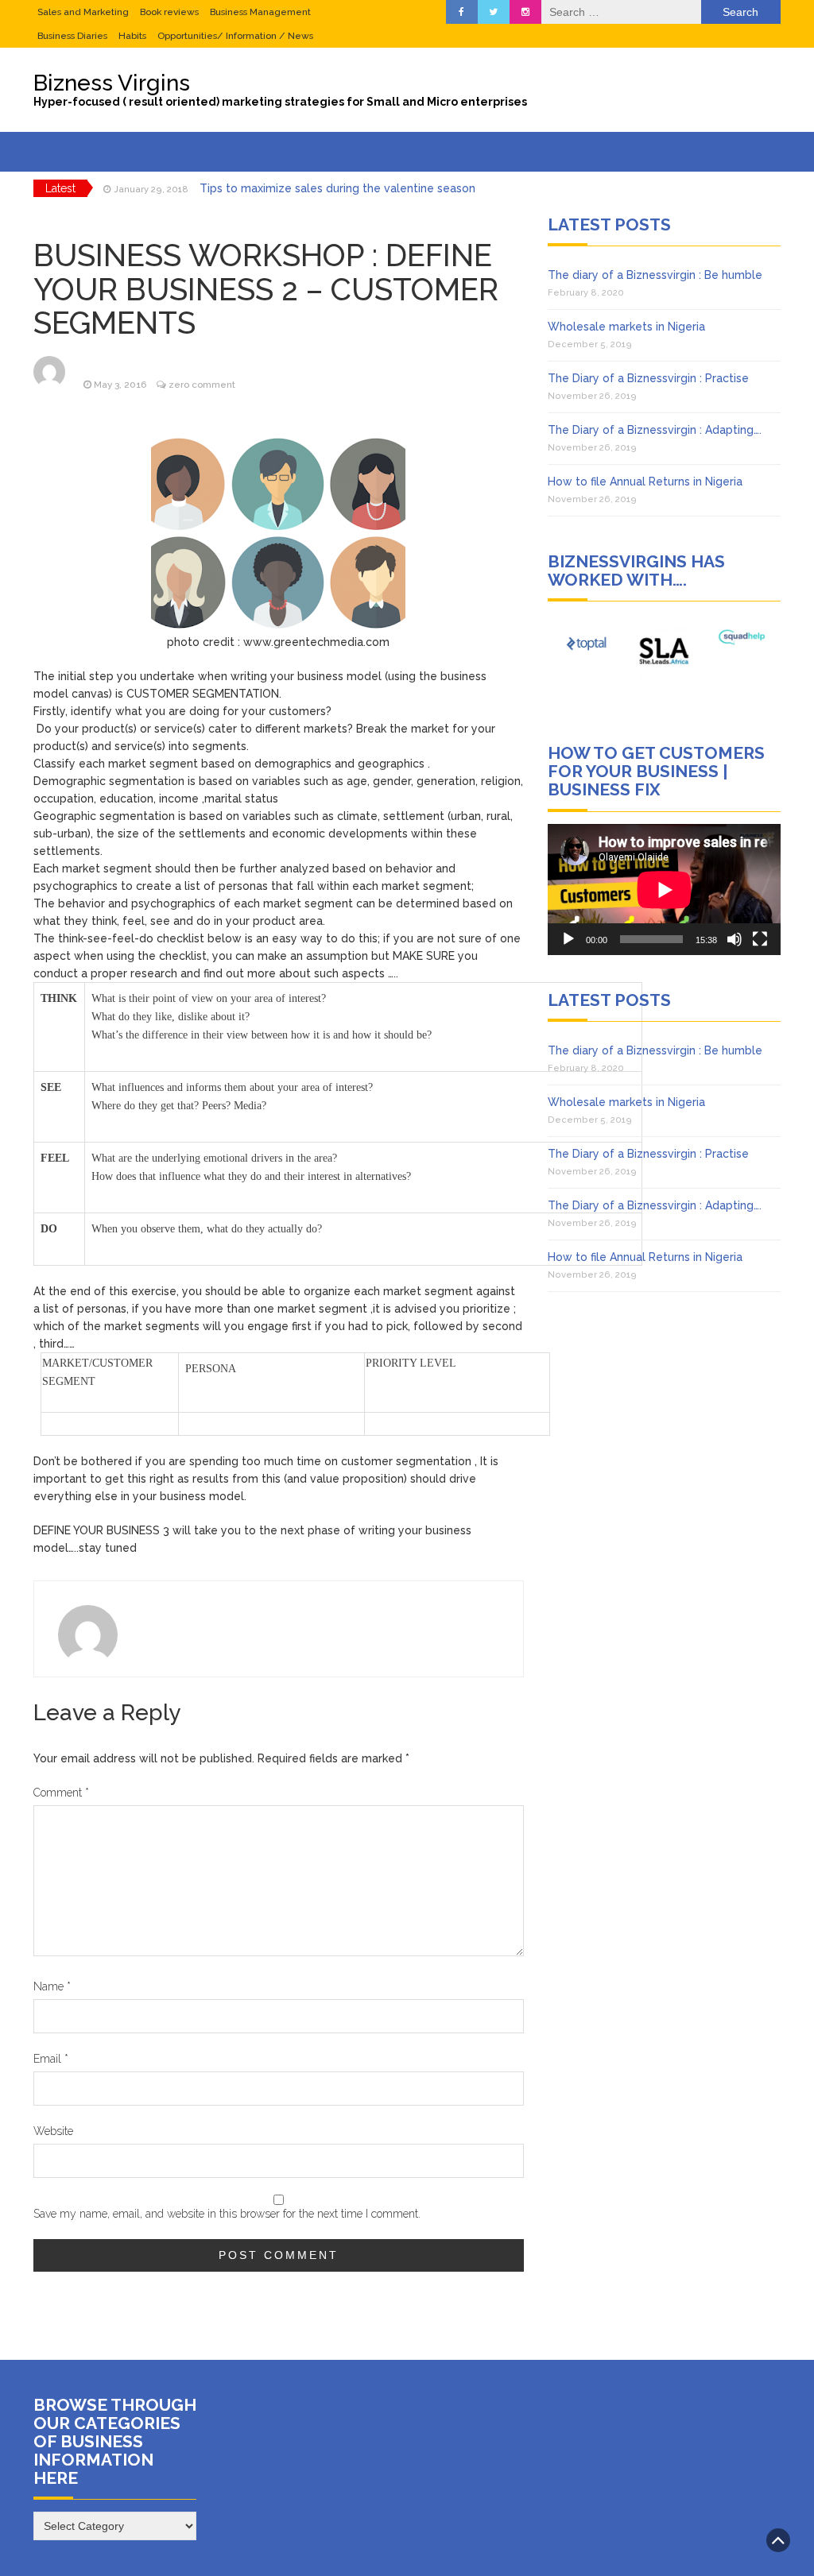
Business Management (260, 12)
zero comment (202, 385)
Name (52, 1986)
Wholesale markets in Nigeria (626, 327)
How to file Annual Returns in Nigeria (645, 482)
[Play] (568, 939)
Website (53, 2131)
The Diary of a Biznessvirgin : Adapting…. (655, 430)
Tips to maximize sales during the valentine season (337, 188)
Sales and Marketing (83, 12)
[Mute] (735, 939)
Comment (61, 1793)
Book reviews (169, 12)
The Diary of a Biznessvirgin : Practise (648, 378)
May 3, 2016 (120, 385)
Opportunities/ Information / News (235, 36)
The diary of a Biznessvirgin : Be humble (655, 275)
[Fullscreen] (760, 939)
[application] (664, 890)
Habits (132, 36)
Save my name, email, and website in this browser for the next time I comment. (227, 2214)
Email (51, 2059)
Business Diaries (72, 36)
